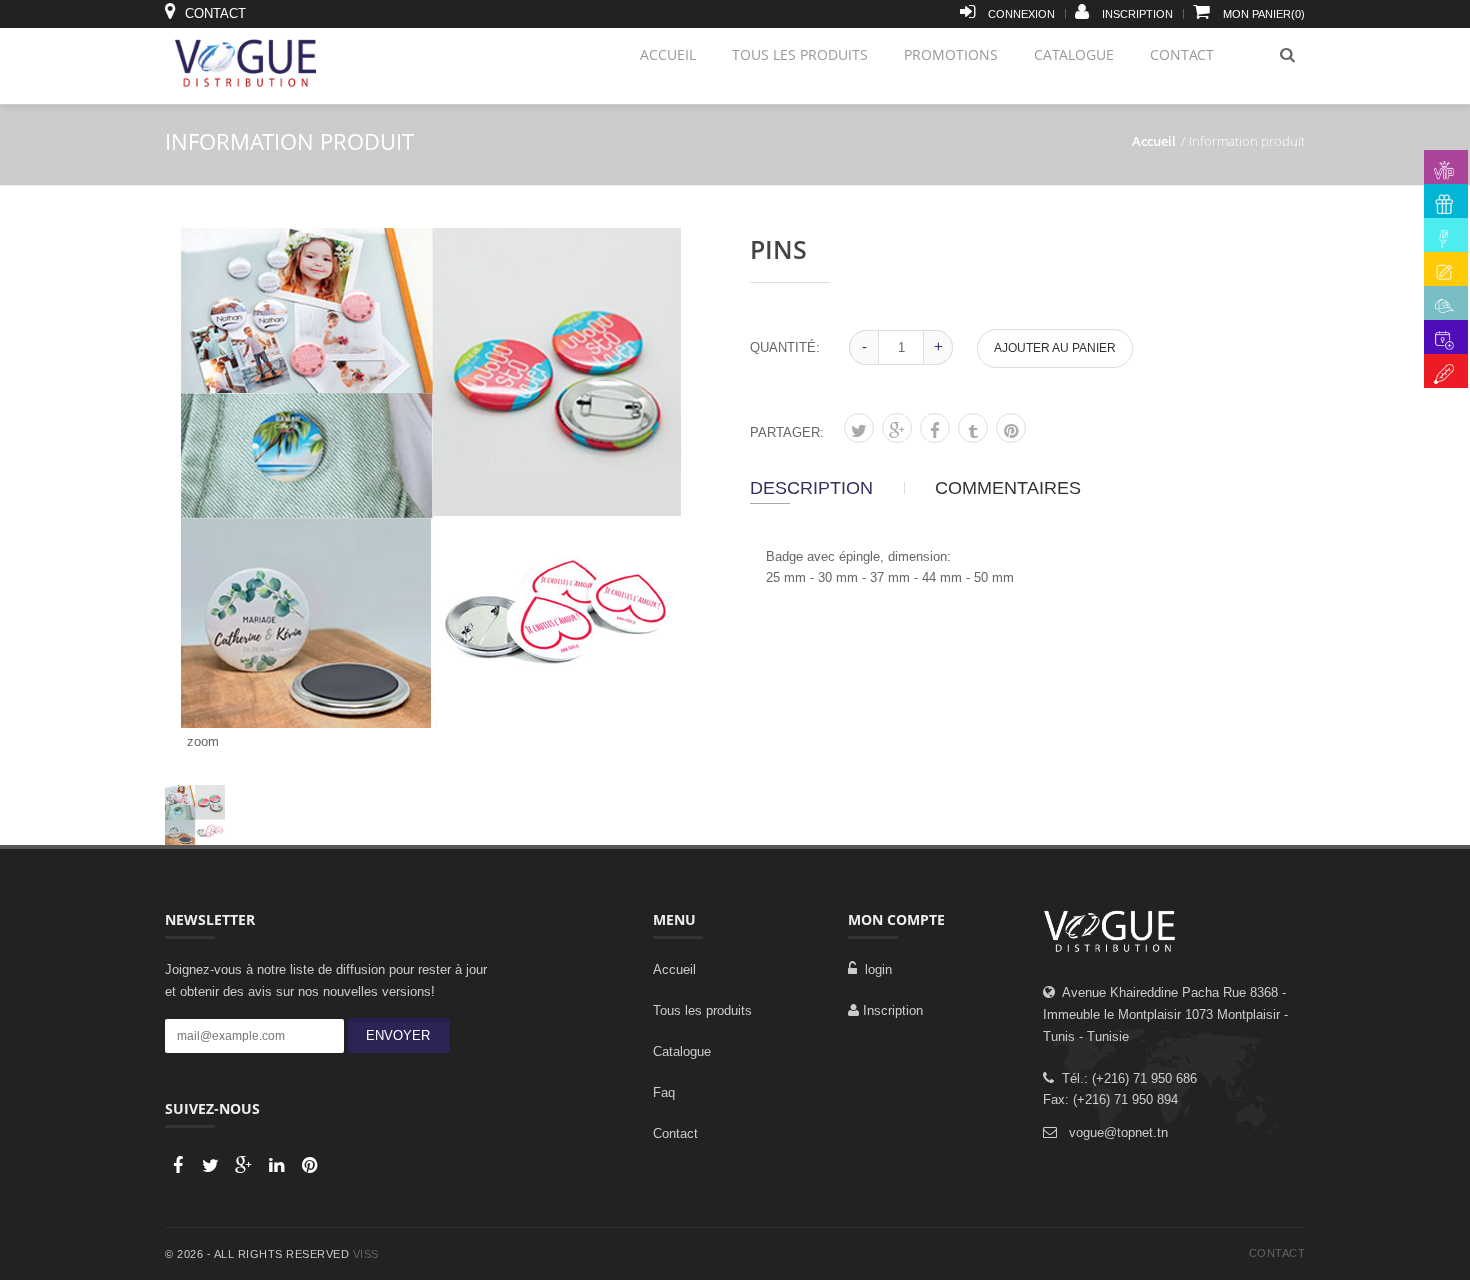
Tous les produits (800, 54)
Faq (664, 1092)
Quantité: (785, 347)
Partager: (787, 432)
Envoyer (394, 1035)
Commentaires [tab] (1008, 488)
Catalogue (1074, 54)
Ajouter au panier (1055, 348)
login (874, 969)
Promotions (951, 54)
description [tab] (811, 488)
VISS (366, 1254)
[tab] (195, 815)
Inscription (891, 1010)
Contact (1182, 54)
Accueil (668, 54)
